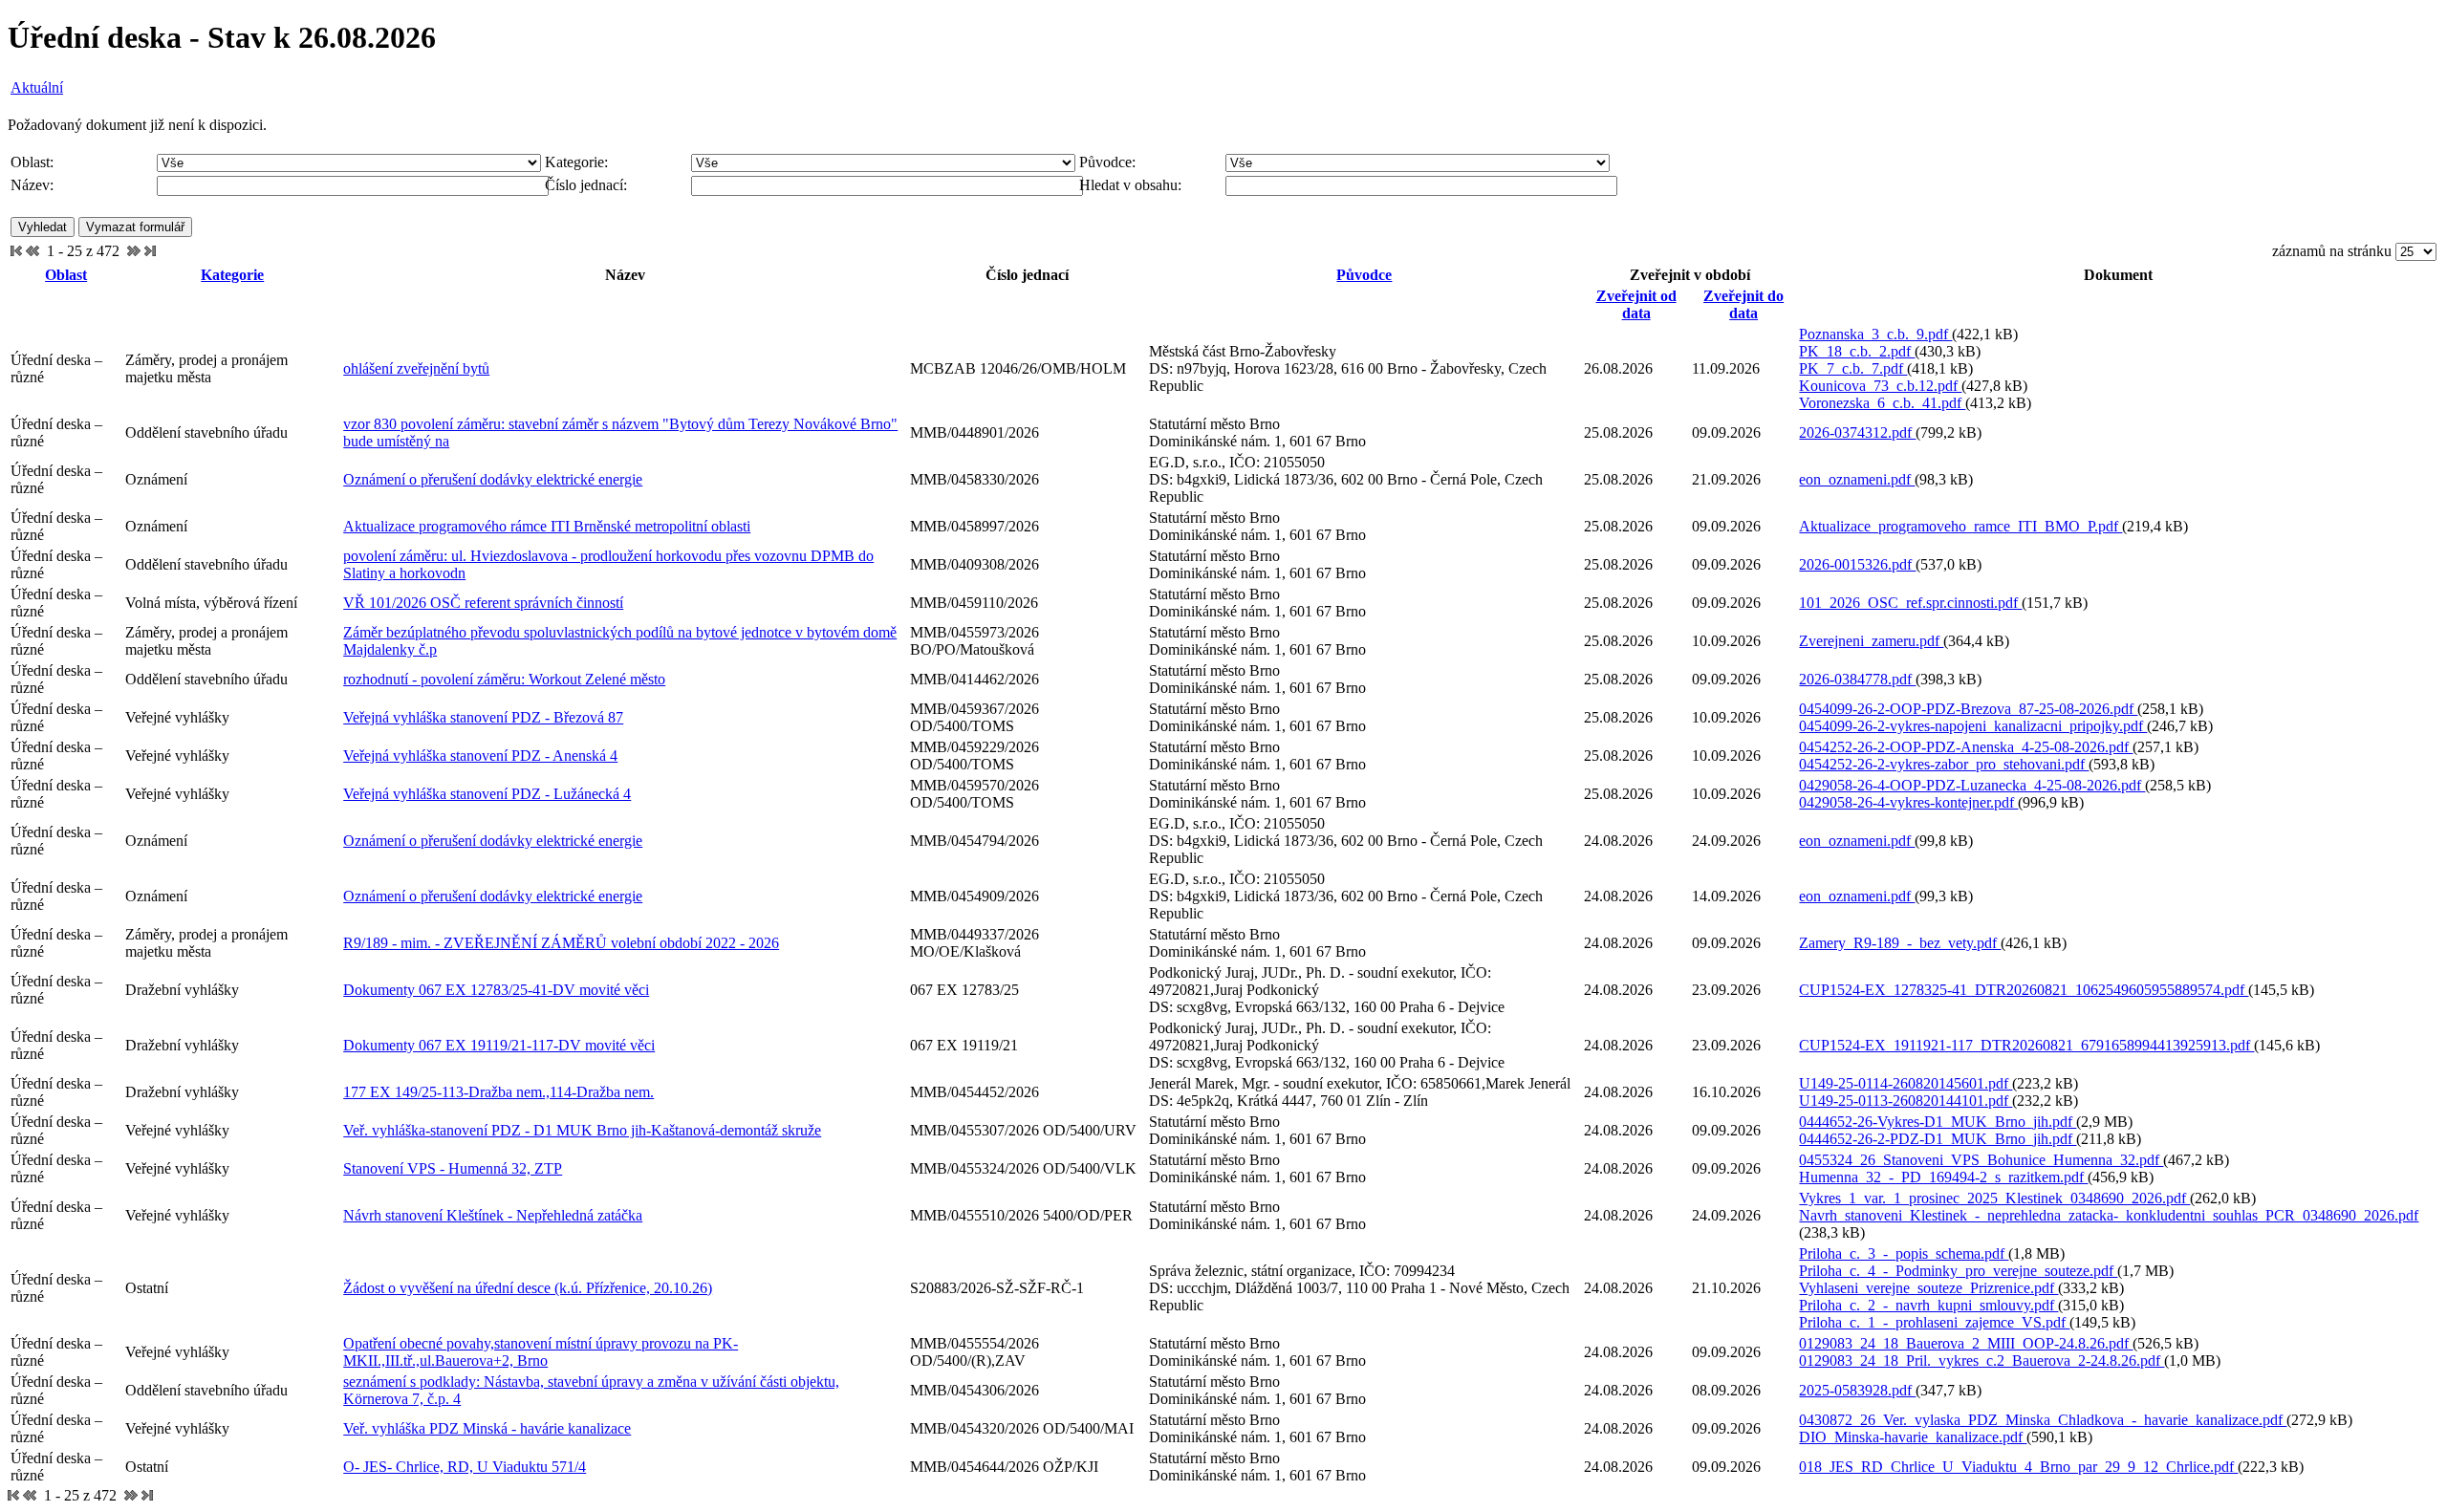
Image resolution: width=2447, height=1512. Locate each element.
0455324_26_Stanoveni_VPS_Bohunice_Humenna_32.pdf (1981, 1160)
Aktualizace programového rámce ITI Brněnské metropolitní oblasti (547, 526)
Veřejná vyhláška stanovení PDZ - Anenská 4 (480, 756)
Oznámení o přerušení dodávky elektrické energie (493, 479)
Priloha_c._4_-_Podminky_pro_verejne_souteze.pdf (1958, 1271)
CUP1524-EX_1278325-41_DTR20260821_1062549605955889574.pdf (2024, 990)
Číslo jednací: (586, 185)
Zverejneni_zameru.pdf (1871, 641)
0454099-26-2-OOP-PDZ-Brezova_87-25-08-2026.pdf (1968, 709)
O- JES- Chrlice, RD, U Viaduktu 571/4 (465, 1467)
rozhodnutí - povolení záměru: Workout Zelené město (504, 679)
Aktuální (37, 87)
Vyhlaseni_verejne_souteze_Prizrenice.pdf (1928, 1288)
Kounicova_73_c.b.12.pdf (1880, 386)
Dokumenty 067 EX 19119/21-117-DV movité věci (499, 1045)
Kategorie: (576, 162)
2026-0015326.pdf (1857, 564)
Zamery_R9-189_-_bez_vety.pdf (1900, 943)
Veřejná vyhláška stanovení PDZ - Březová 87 (483, 717)
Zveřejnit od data (1636, 304)
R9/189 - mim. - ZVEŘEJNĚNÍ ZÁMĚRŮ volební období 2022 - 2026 (561, 943)
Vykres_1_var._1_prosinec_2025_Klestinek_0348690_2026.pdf (1994, 1198)
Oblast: (32, 162)
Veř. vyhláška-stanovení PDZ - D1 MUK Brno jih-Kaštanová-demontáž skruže (582, 1130)
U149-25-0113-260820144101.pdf (1906, 1101)
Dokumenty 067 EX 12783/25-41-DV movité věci (496, 990)
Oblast (66, 275)
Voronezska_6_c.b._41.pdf (1882, 403)
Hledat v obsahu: (1130, 185)
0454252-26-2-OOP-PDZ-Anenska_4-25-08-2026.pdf (1966, 747)
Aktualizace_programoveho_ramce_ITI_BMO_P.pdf (1960, 526)
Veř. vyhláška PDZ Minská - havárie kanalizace (487, 1428)
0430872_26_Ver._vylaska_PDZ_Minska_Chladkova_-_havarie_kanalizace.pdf (2043, 1420)
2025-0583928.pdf (1857, 1390)
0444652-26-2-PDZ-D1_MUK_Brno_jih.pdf (1938, 1139)
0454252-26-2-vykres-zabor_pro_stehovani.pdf (1944, 764)
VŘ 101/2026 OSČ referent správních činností (483, 603)
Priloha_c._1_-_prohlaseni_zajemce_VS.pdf (1934, 1322)
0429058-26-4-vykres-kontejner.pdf (1908, 802)
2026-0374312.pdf (1857, 432)
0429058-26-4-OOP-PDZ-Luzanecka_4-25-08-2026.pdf (1972, 785)
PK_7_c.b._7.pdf (1853, 368)
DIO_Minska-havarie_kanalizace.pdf (1913, 1437)
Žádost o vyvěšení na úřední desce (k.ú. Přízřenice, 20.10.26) (528, 1288)
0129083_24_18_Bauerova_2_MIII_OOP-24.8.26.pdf (1966, 1343)
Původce (1364, 275)
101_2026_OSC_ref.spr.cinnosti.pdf (1910, 603)
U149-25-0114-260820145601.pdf (1906, 1083)
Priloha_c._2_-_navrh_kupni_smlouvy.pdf (1928, 1305)
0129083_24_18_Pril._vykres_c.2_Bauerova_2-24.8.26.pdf (1981, 1361)
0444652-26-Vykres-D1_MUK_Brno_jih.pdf (1938, 1122)
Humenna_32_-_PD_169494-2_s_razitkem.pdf (1943, 1177)
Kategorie (232, 275)
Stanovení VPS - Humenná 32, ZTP (453, 1168)
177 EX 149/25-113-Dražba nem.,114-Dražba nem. (498, 1092)
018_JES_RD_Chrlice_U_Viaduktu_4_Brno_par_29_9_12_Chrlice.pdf (2018, 1467)
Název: (32, 185)
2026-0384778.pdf (1857, 679)
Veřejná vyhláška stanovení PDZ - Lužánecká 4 (487, 794)
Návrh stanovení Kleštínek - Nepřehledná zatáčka (493, 1215)
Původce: (1107, 162)
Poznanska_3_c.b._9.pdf (1875, 334)
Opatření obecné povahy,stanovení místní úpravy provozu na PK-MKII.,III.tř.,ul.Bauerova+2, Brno (541, 1352)
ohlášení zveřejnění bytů (416, 368)
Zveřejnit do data (1743, 304)
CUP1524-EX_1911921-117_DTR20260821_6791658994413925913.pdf (2026, 1045)
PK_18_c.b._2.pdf (1857, 351)
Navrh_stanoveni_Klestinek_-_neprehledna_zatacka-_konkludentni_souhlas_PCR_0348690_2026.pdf (2109, 1215)
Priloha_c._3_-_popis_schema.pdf (1904, 1253)
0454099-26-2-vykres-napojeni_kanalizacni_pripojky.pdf (1973, 726)
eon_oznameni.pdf (1857, 479)
